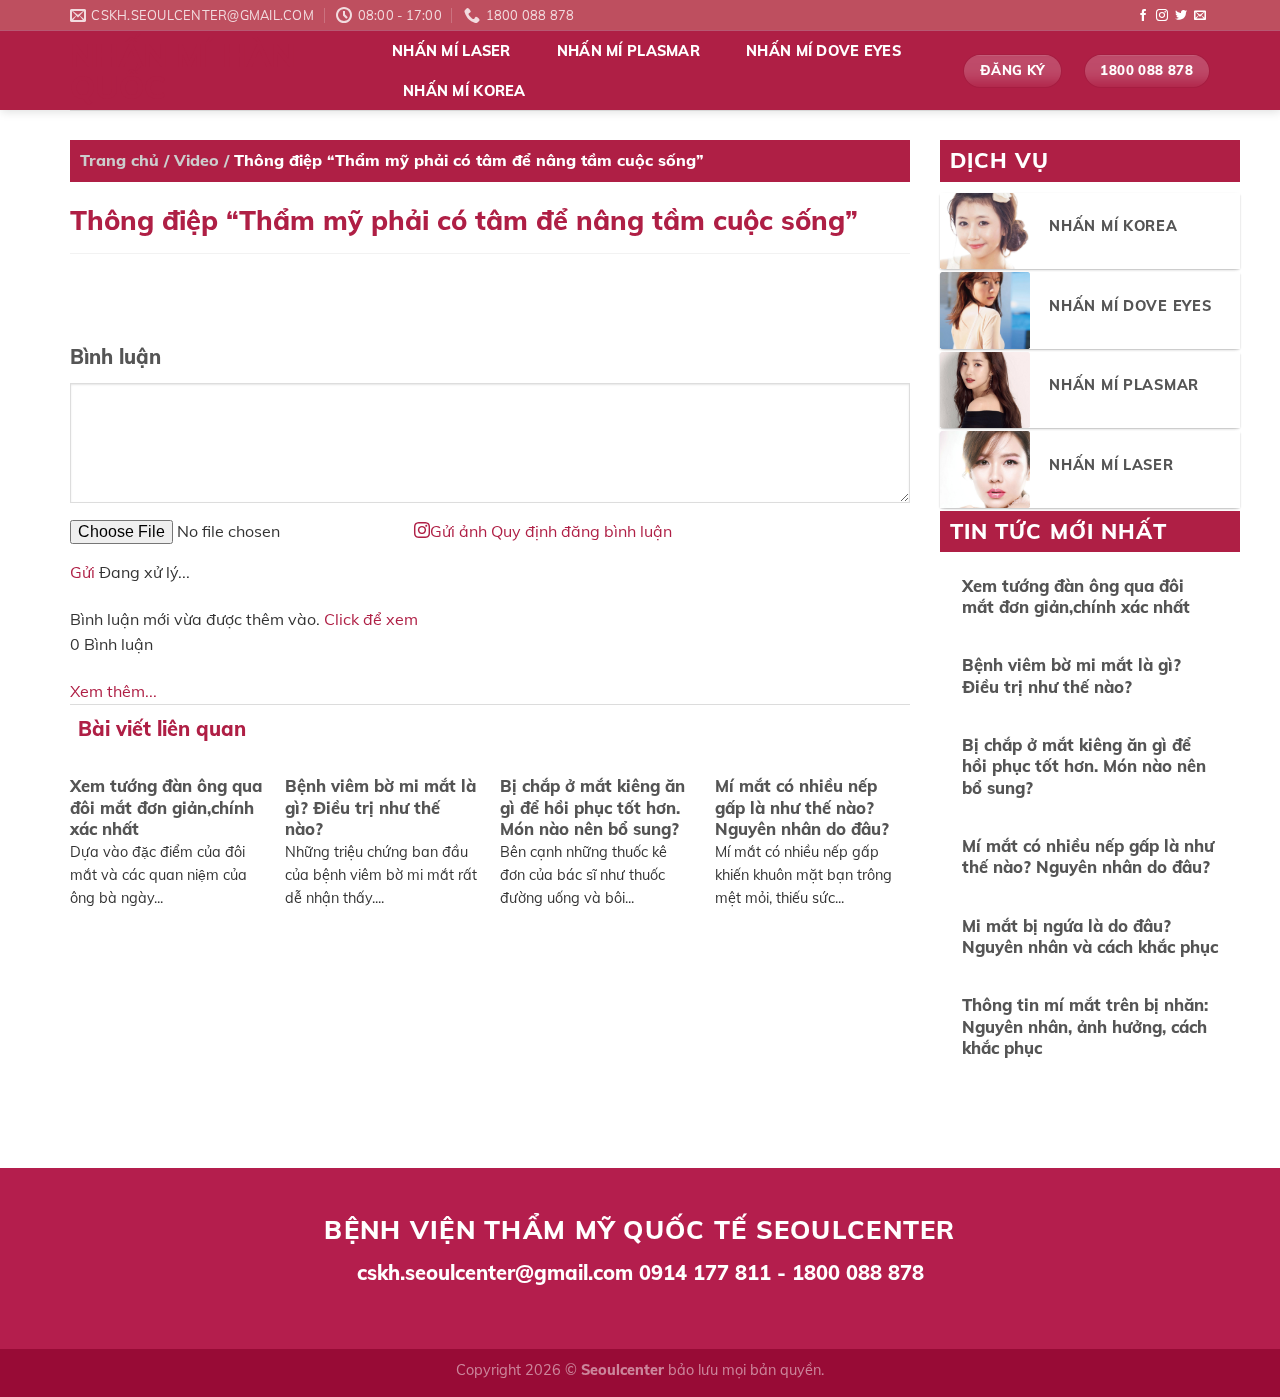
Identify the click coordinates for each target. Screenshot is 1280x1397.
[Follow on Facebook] (1143, 15)
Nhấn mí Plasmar (628, 51)
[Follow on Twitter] (1181, 15)
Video (196, 160)
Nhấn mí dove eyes (823, 51)
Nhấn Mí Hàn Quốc (182, 71)
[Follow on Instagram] (1162, 15)
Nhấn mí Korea (464, 91)
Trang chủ (119, 160)
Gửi (82, 572)
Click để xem (371, 619)
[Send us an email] (1200, 15)
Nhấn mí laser (451, 51)
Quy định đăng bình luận (581, 531)
